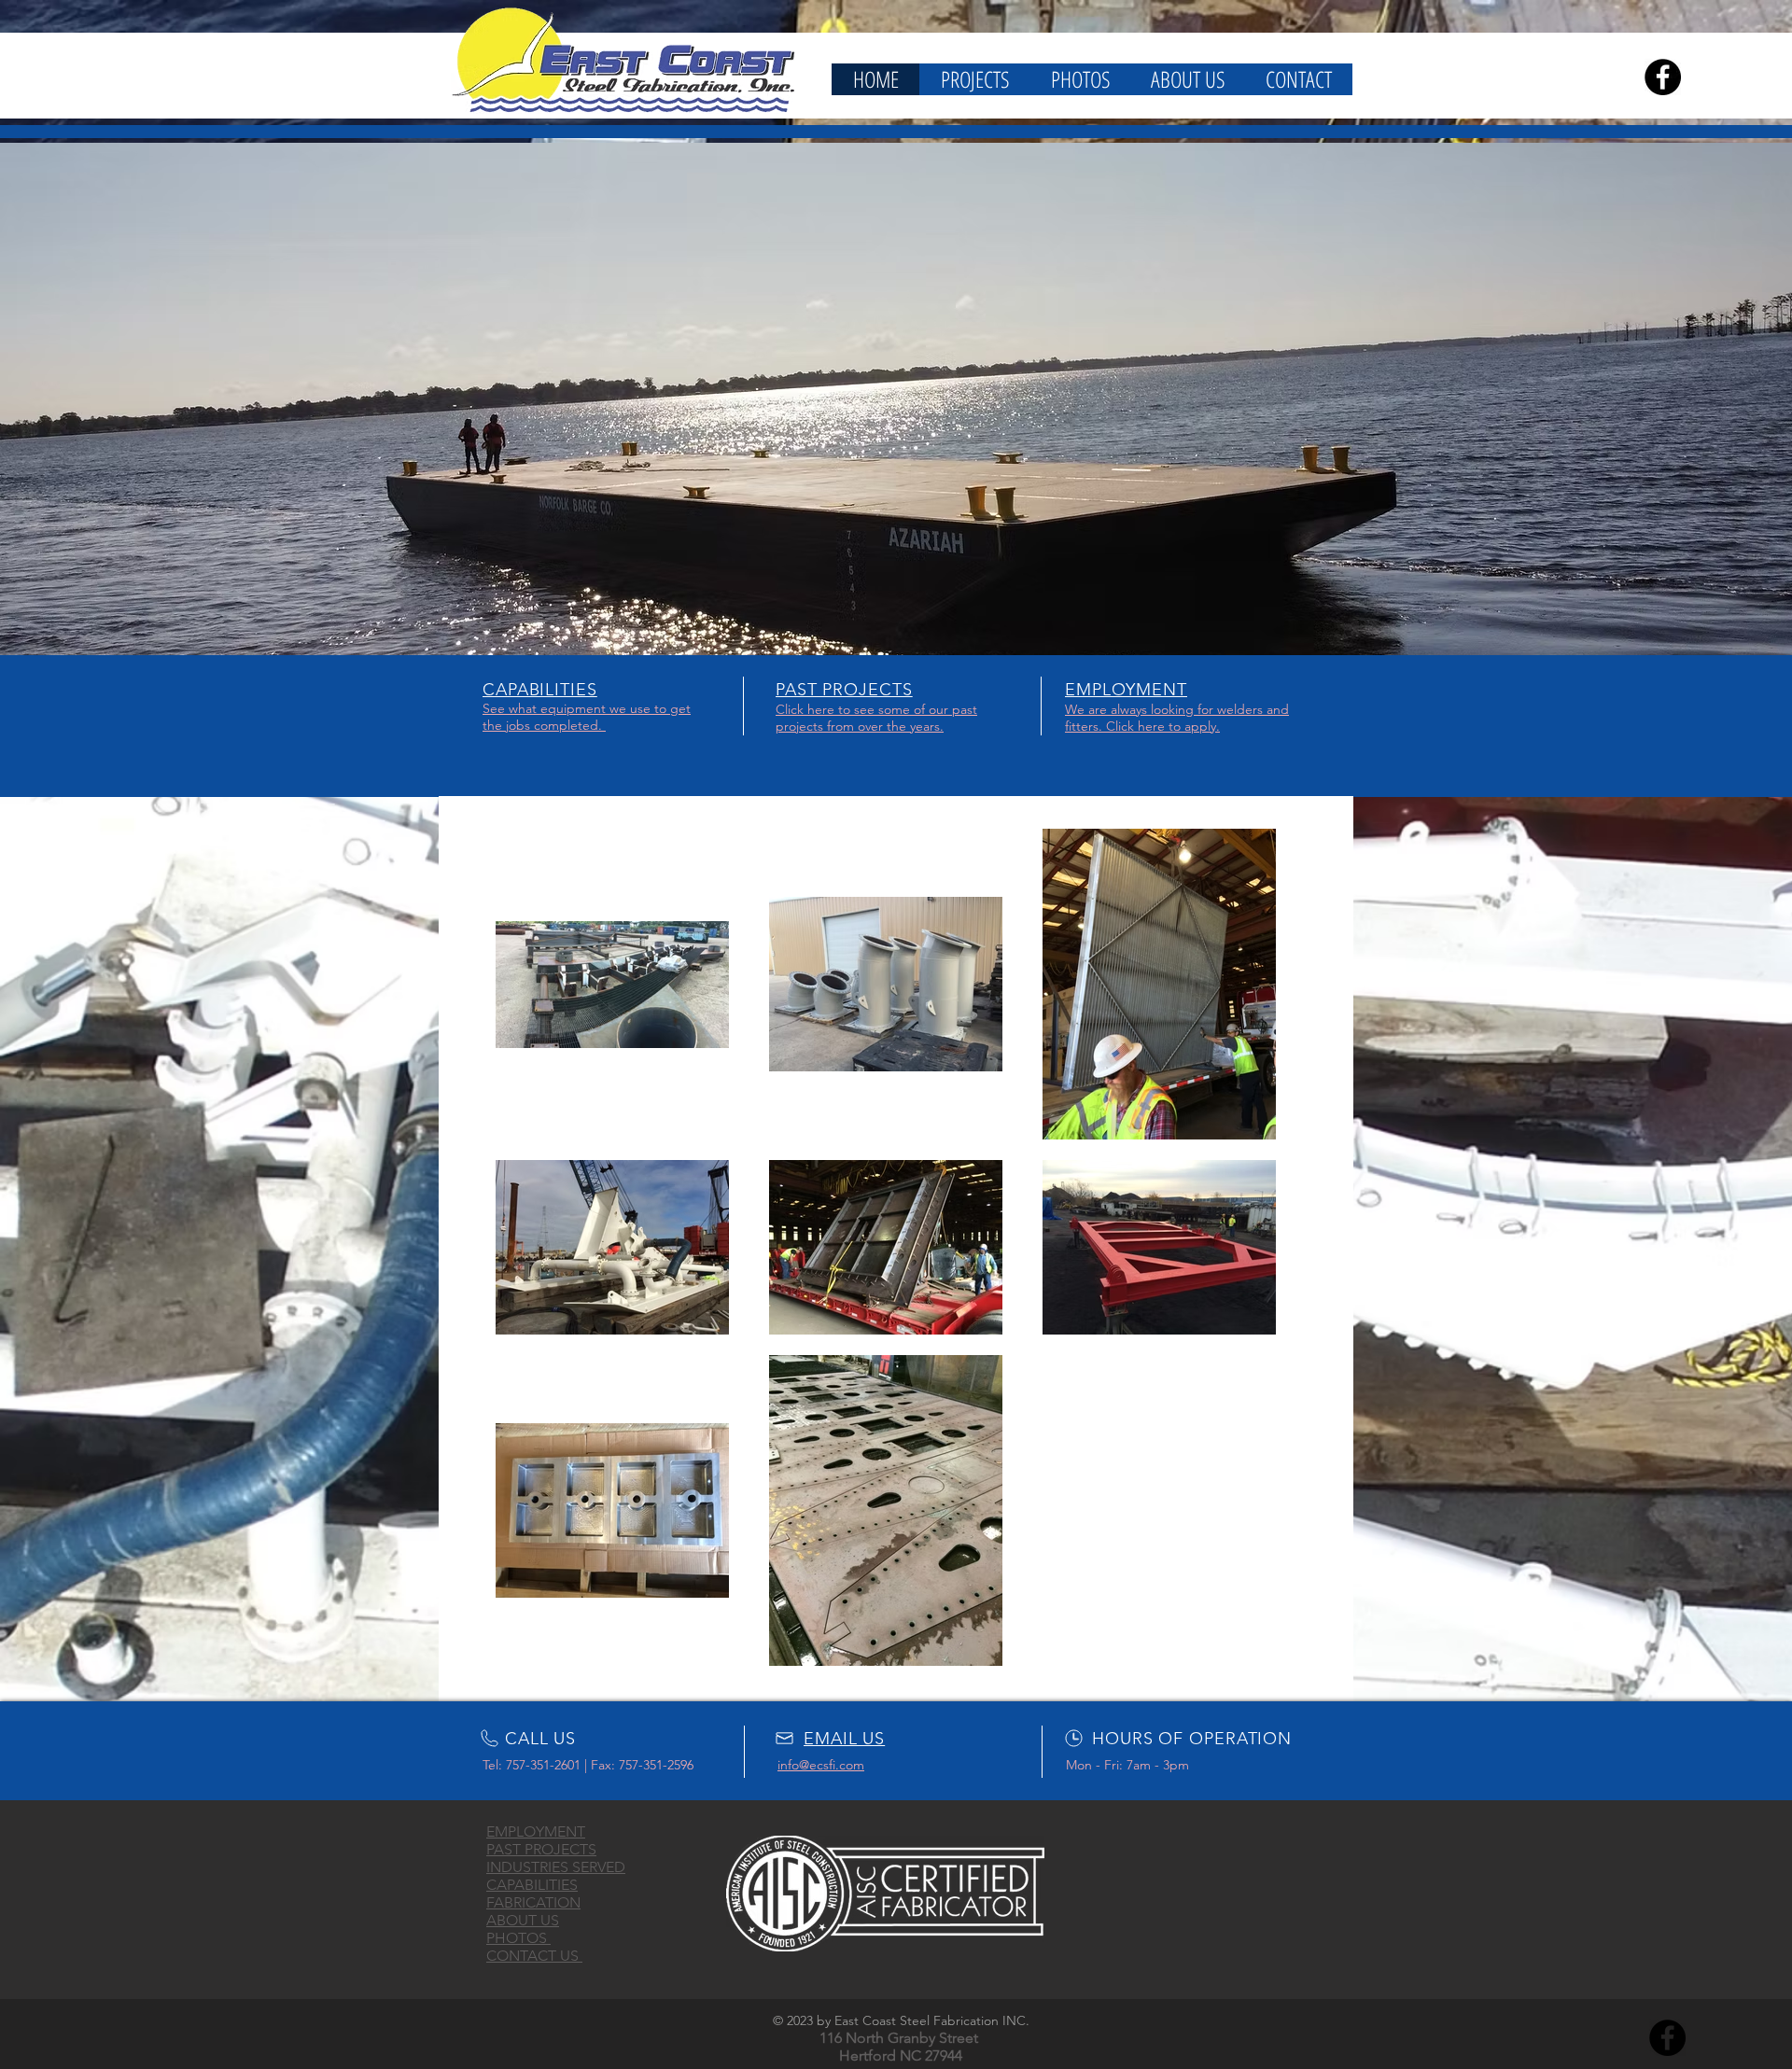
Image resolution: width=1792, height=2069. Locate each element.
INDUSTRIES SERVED (556, 1867)
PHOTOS (518, 1938)
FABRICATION (533, 1902)
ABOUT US (523, 1920)
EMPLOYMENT (536, 1831)
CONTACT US (534, 1956)
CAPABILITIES (532, 1885)
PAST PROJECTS (541, 1849)
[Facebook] (1663, 77)
